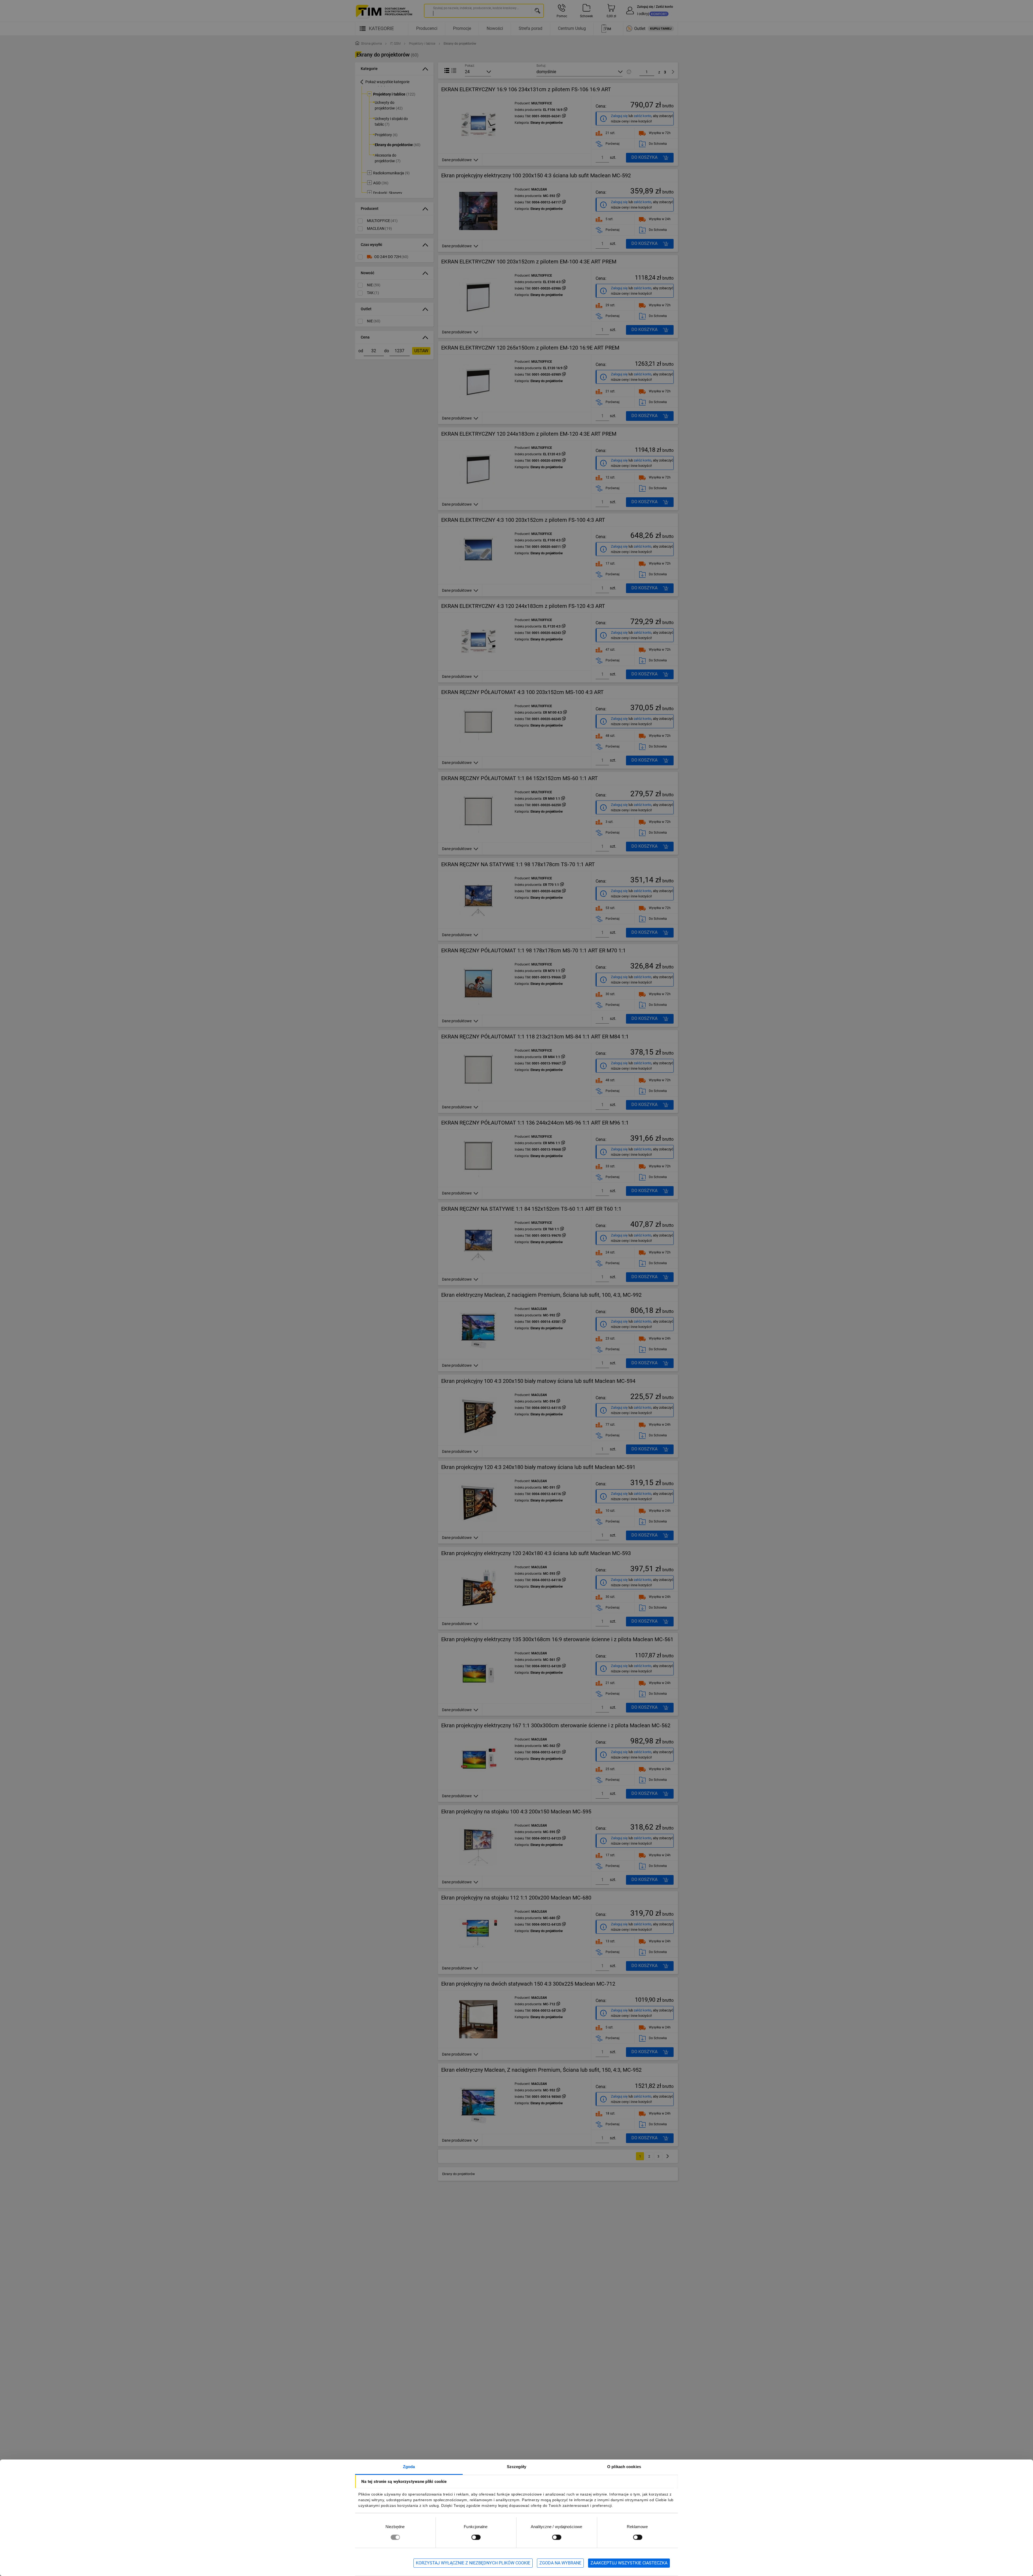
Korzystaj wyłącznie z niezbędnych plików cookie (473, 2563)
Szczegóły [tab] (517, 2467)
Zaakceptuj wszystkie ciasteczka (629, 2563)
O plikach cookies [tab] (624, 2467)
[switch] (476, 2537)
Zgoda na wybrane (560, 2563)
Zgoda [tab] (409, 2467)
